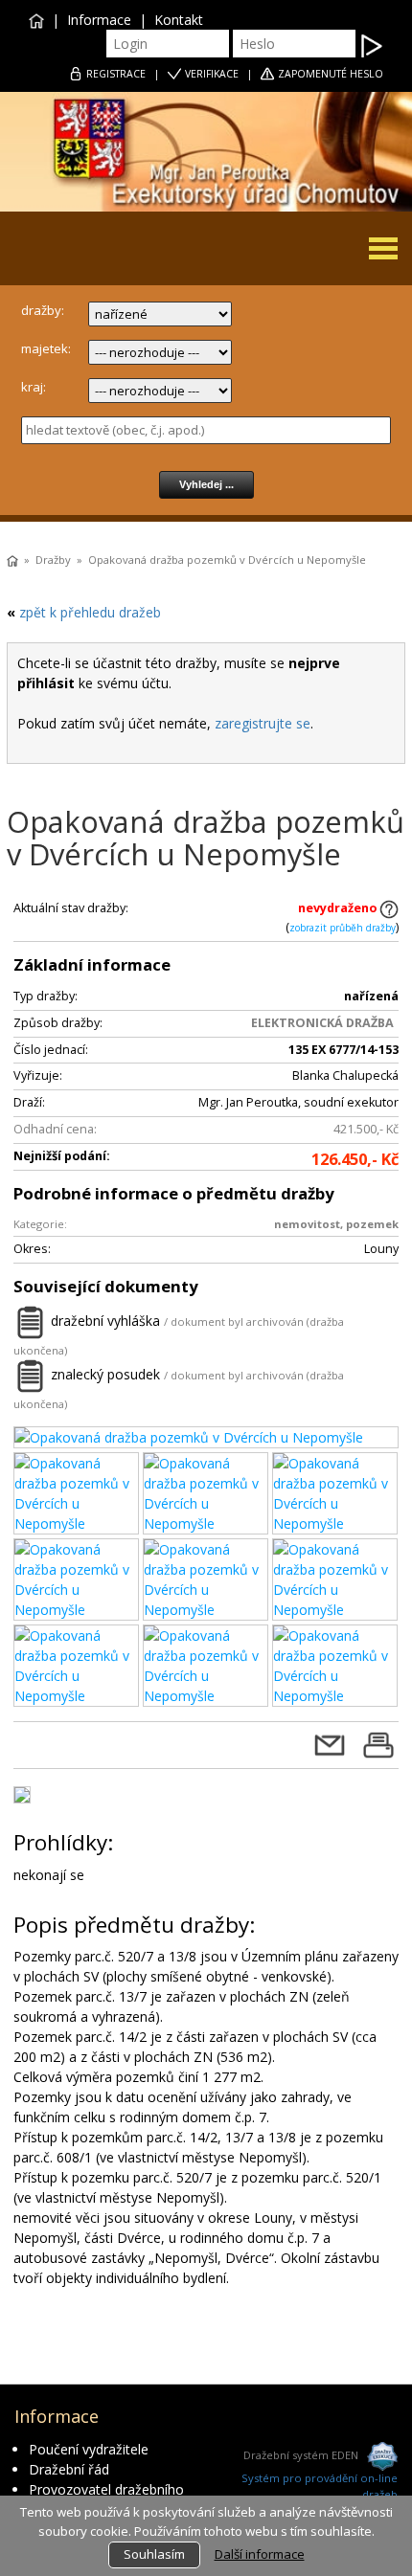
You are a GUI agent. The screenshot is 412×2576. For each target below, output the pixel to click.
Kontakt (179, 20)
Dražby (53, 560)
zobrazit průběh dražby (343, 928)
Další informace (260, 2554)
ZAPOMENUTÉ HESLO (331, 74)
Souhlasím (154, 2554)
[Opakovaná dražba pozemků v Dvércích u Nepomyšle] (206, 1437)
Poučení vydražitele (89, 2449)
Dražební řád (69, 2469)
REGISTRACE (116, 74)
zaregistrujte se (263, 723)
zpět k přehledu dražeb (90, 612)
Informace (99, 20)
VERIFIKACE (212, 74)
